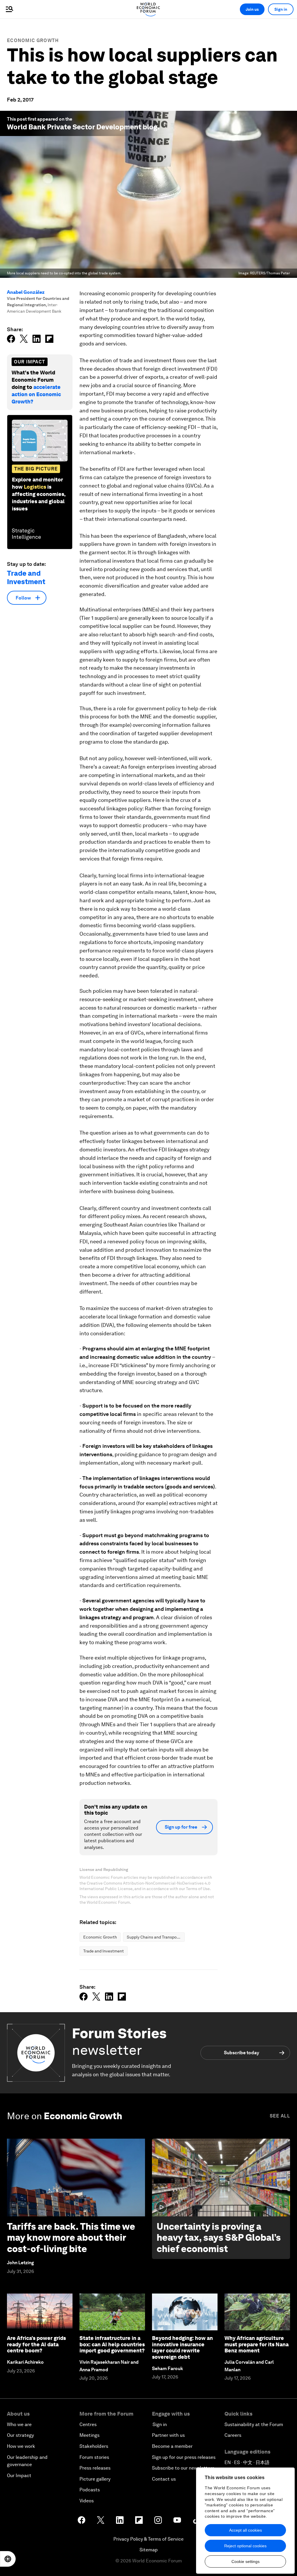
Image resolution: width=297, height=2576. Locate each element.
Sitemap (149, 2550)
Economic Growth (33, 40)
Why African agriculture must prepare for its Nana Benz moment (257, 2344)
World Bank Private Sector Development (74, 127)
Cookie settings (246, 2561)
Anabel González (26, 292)
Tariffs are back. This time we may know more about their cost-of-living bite (71, 2238)
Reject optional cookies (245, 2546)
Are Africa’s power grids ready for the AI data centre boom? (36, 2344)
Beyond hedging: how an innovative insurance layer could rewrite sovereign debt (182, 2347)
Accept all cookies (246, 2530)
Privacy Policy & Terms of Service (148, 2539)
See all (280, 2116)
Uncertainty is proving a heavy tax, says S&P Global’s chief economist (219, 2238)
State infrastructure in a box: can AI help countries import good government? (112, 2344)
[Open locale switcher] (8, 2559)
